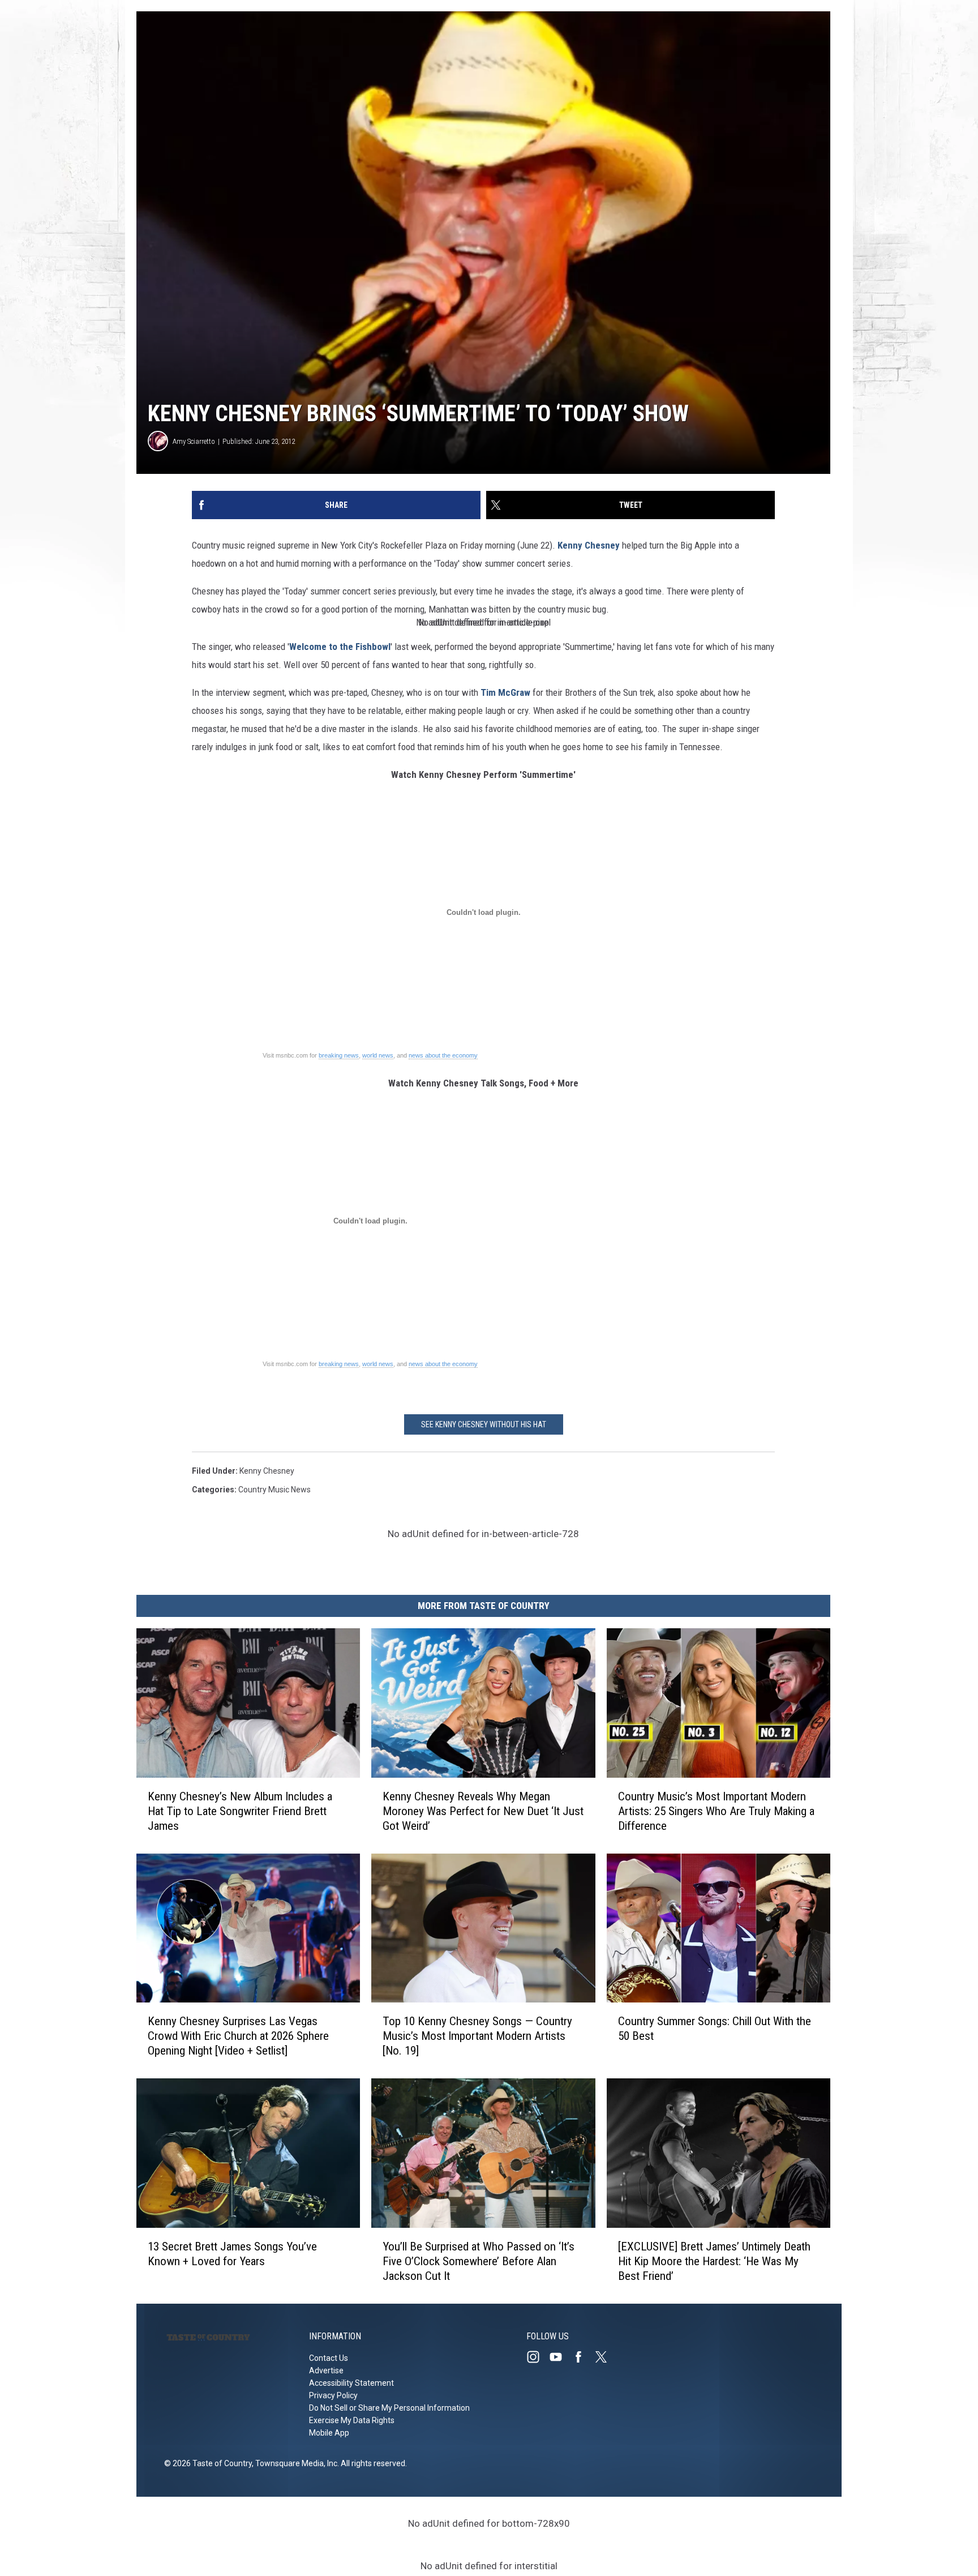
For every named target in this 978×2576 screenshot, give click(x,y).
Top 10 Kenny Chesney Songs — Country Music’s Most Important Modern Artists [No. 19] (477, 2036)
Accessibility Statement (351, 2383)
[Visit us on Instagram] (538, 2357)
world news (378, 1055)
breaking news (339, 1055)
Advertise (326, 2370)
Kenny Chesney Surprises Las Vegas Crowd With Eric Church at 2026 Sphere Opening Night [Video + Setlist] (238, 2036)
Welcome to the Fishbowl (340, 647)
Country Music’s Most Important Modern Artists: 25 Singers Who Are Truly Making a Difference (716, 1811)
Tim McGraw (505, 692)
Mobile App (329, 2433)
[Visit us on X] (606, 2357)
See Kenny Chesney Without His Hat (484, 1424)
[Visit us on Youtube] (560, 2357)
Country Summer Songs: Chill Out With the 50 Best (715, 2029)
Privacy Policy (333, 2395)
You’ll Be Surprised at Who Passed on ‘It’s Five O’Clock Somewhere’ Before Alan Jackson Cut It (479, 2261)
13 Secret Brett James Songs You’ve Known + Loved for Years (232, 2254)
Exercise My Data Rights (352, 2420)
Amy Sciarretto (194, 441)
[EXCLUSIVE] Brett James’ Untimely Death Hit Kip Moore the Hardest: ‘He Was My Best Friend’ (714, 2261)
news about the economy (443, 1055)
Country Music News (274, 1490)
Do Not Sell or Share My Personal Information (389, 2408)
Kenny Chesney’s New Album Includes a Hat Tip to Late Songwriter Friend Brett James (240, 1811)
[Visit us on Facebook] (583, 2357)
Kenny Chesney (589, 545)
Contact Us (329, 2358)
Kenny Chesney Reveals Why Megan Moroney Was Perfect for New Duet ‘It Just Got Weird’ (483, 1811)
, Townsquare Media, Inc (295, 2463)
